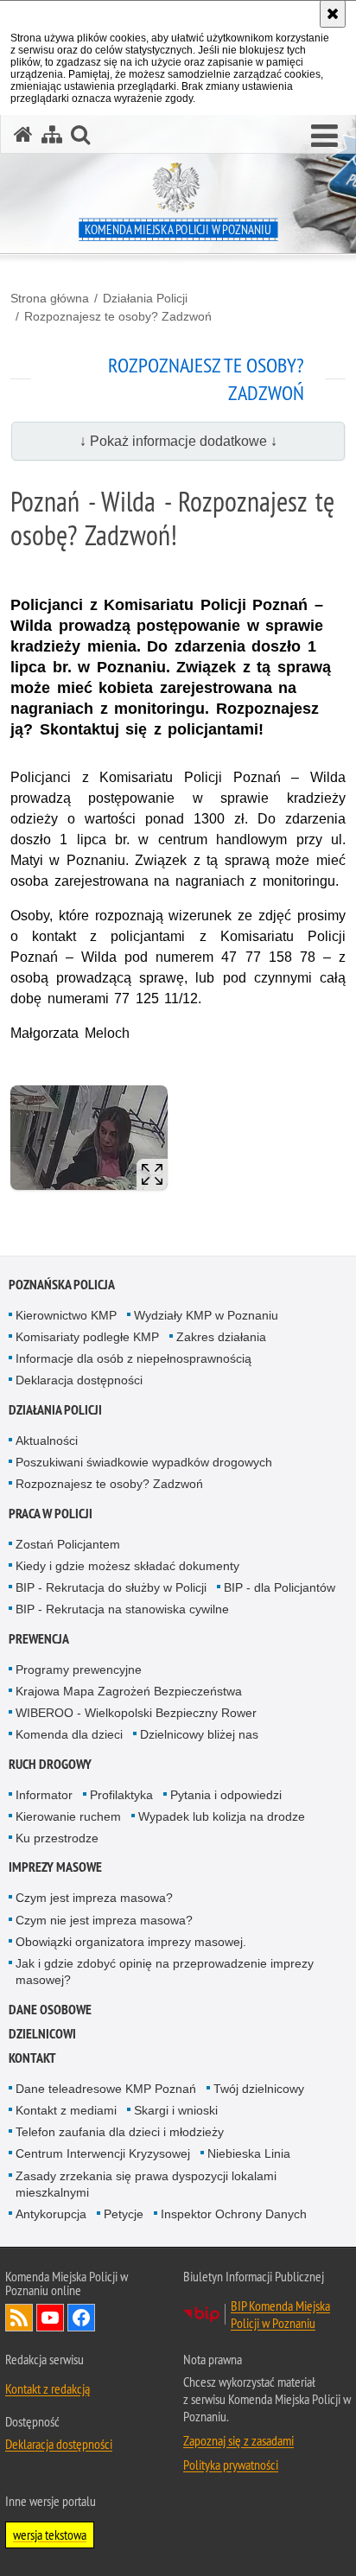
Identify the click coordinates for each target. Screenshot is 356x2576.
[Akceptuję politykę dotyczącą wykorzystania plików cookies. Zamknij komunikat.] (333, 14)
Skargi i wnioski (176, 2110)
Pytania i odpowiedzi (226, 1795)
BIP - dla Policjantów (280, 1587)
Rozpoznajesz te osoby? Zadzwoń (118, 316)
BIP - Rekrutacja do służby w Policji (111, 1587)
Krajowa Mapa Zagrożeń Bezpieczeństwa (129, 1691)
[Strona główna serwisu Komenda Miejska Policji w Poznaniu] (23, 134)
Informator (44, 1795)
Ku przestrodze (57, 1838)
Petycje (124, 2214)
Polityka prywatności (231, 2465)
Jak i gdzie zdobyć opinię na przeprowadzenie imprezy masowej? (165, 1972)
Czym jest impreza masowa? (94, 1898)
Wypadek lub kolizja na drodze (222, 1816)
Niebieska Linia (249, 2153)
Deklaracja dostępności (79, 1380)
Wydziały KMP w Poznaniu (206, 1315)
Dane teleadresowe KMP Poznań (106, 2089)
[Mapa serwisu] (52, 134)
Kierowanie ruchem (68, 1816)
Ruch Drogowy (50, 1764)
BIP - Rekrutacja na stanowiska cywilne (122, 1609)
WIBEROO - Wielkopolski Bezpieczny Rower (136, 1713)
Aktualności (47, 1441)
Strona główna (50, 298)
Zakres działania (221, 1337)
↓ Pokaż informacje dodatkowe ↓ (178, 441)
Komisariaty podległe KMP (87, 1337)
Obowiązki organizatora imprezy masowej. (131, 1942)
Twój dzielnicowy (259, 2089)
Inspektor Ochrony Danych (234, 2214)
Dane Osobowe (50, 2010)
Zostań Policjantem (68, 1544)
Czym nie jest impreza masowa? (104, 1920)
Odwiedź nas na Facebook (81, 2318)
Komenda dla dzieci (69, 1734)
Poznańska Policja (62, 1285)
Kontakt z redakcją (48, 2388)
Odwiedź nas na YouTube (50, 2318)
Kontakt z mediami (66, 2110)
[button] (324, 137)
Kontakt (32, 2058)
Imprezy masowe (55, 1867)
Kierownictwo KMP (66, 1315)
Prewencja (39, 1639)
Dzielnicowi (42, 2034)
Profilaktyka (121, 1795)
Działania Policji (145, 298)
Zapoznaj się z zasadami (238, 2440)
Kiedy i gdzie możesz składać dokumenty (127, 1566)
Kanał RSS (19, 2318)
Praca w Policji (51, 1514)
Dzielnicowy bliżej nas (199, 1734)
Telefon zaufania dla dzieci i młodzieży (120, 2132)
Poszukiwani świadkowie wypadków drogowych (144, 1462)
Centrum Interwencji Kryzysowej (103, 2153)
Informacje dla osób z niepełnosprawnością (133, 1358)
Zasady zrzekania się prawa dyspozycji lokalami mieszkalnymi (146, 2184)
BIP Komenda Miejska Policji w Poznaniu (280, 2314)
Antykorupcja (51, 2214)
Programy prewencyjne (79, 1670)
